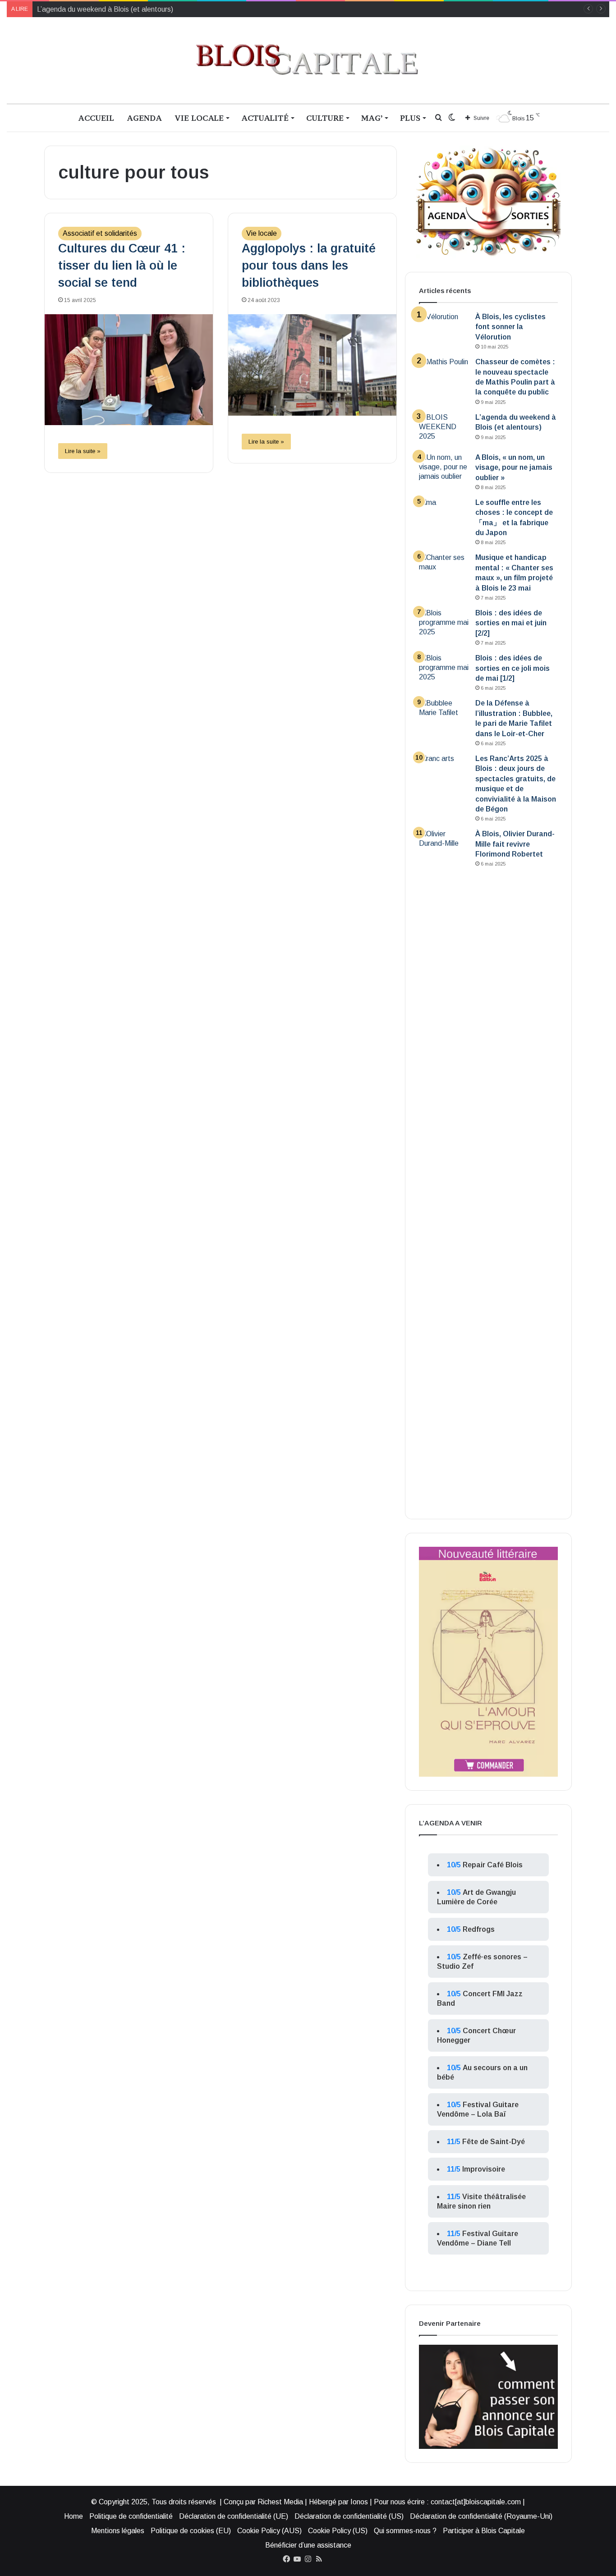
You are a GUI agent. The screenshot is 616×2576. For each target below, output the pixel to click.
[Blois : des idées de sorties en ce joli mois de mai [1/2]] (444, 670)
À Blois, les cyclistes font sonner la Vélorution (510, 327)
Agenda (144, 118)
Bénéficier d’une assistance (308, 2545)
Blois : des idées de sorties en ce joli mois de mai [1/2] (513, 668)
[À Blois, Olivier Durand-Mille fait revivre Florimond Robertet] (444, 1167)
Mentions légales (118, 2531)
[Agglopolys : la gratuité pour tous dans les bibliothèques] (312, 365)
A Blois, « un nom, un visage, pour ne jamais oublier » (514, 468)
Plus (410, 118)
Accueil (96, 118)
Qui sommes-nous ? (405, 2531)
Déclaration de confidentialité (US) (349, 2516)
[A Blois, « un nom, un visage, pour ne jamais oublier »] (444, 470)
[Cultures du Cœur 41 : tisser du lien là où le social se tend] (129, 369)
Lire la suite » (83, 451)
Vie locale (199, 118)
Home (74, 2516)
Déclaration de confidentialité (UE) (234, 2516)
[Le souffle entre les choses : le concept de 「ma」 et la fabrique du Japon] (444, 515)
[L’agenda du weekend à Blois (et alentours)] (444, 429)
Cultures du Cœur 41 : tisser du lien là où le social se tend (122, 266)
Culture (325, 118)
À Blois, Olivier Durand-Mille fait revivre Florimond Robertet (515, 844)
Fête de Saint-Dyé (494, 2142)
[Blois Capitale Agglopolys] (308, 60)
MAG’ (372, 118)
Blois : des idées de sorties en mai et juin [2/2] (511, 623)
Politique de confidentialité (131, 2516)
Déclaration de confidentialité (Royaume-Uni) (481, 2516)
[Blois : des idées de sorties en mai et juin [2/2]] (444, 625)
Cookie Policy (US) (338, 2531)
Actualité (265, 118)
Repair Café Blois (493, 1865)
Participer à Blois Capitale (484, 2531)
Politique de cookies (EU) (191, 2531)
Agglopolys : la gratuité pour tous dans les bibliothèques (309, 266)
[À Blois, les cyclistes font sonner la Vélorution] (444, 329)
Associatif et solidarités (100, 233)
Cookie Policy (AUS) (269, 2531)
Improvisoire (484, 2169)
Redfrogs (479, 1929)
